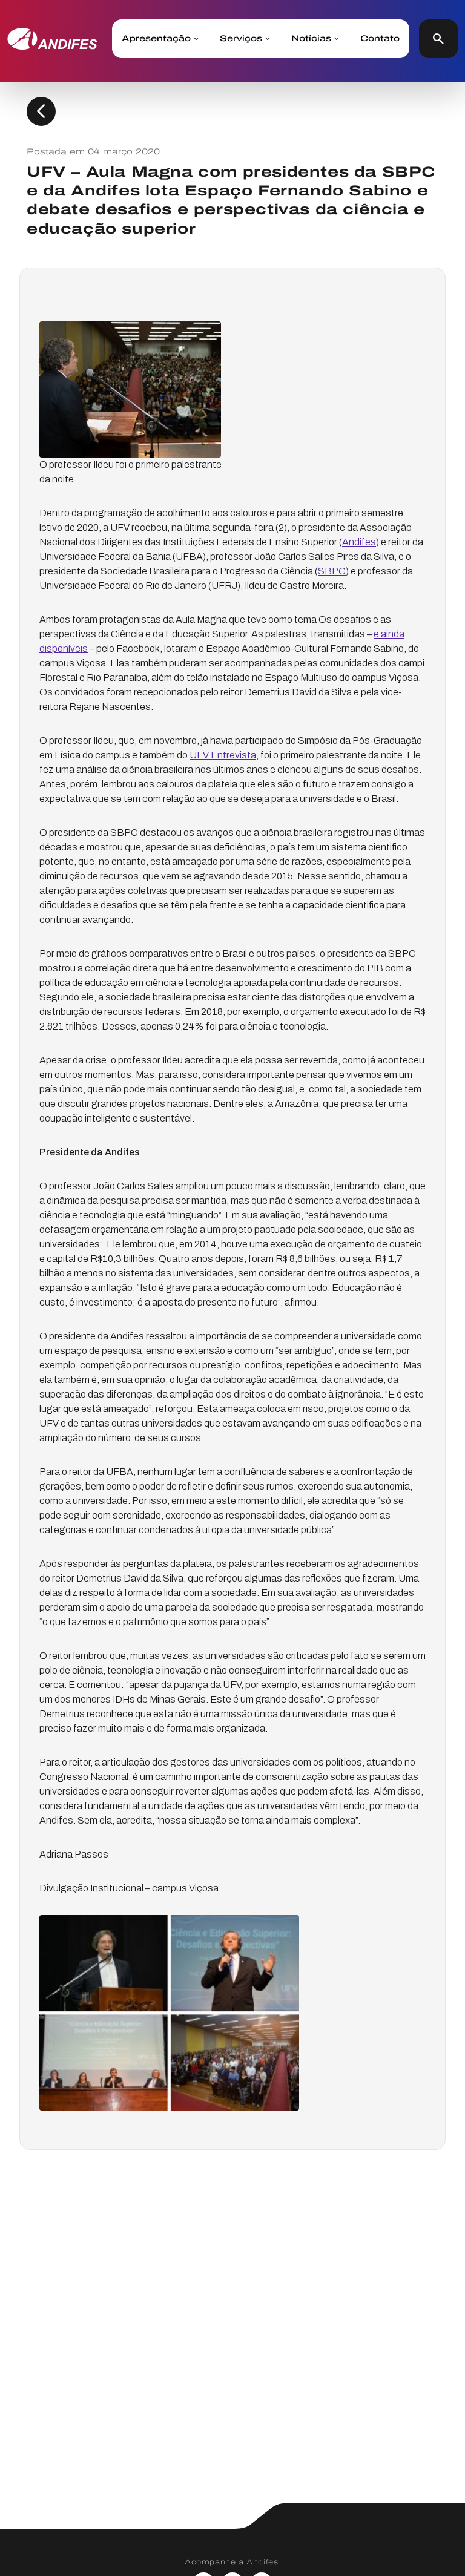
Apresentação (156, 39)
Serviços (241, 39)
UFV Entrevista (223, 755)
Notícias (311, 39)
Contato (380, 39)
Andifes (359, 542)
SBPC (332, 571)
